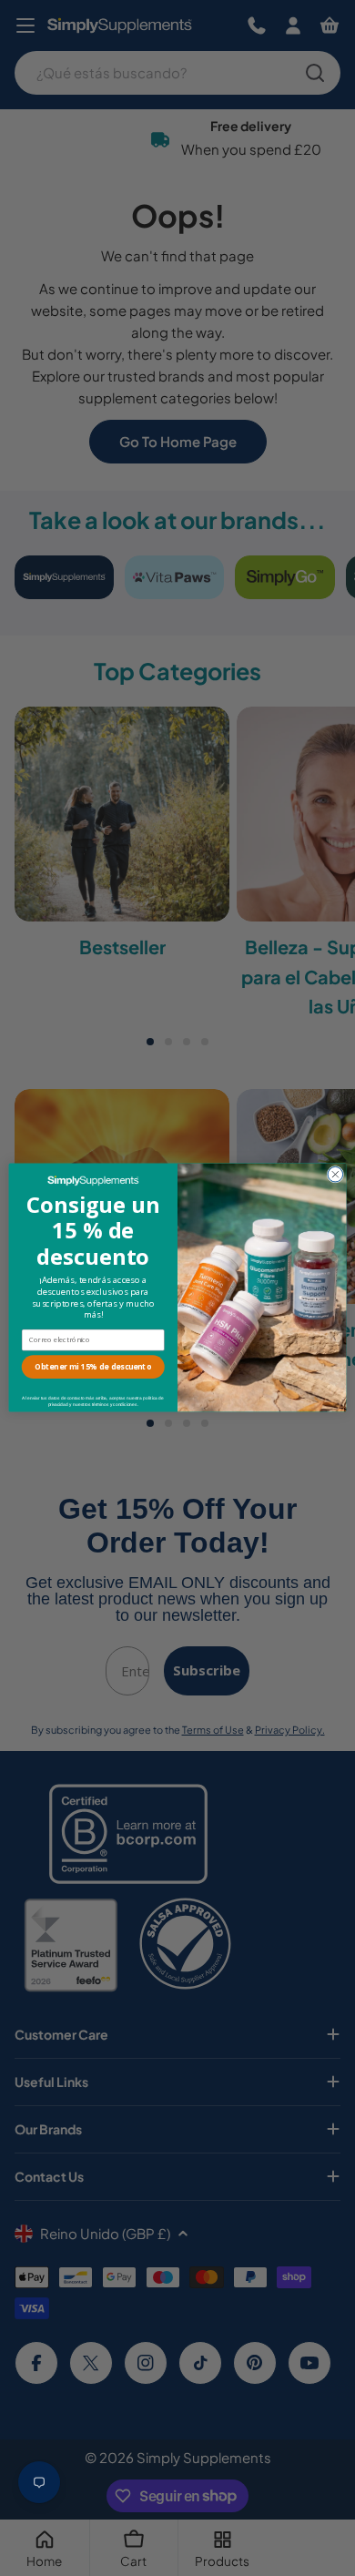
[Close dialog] (335, 1175)
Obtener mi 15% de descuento (93, 1367)
